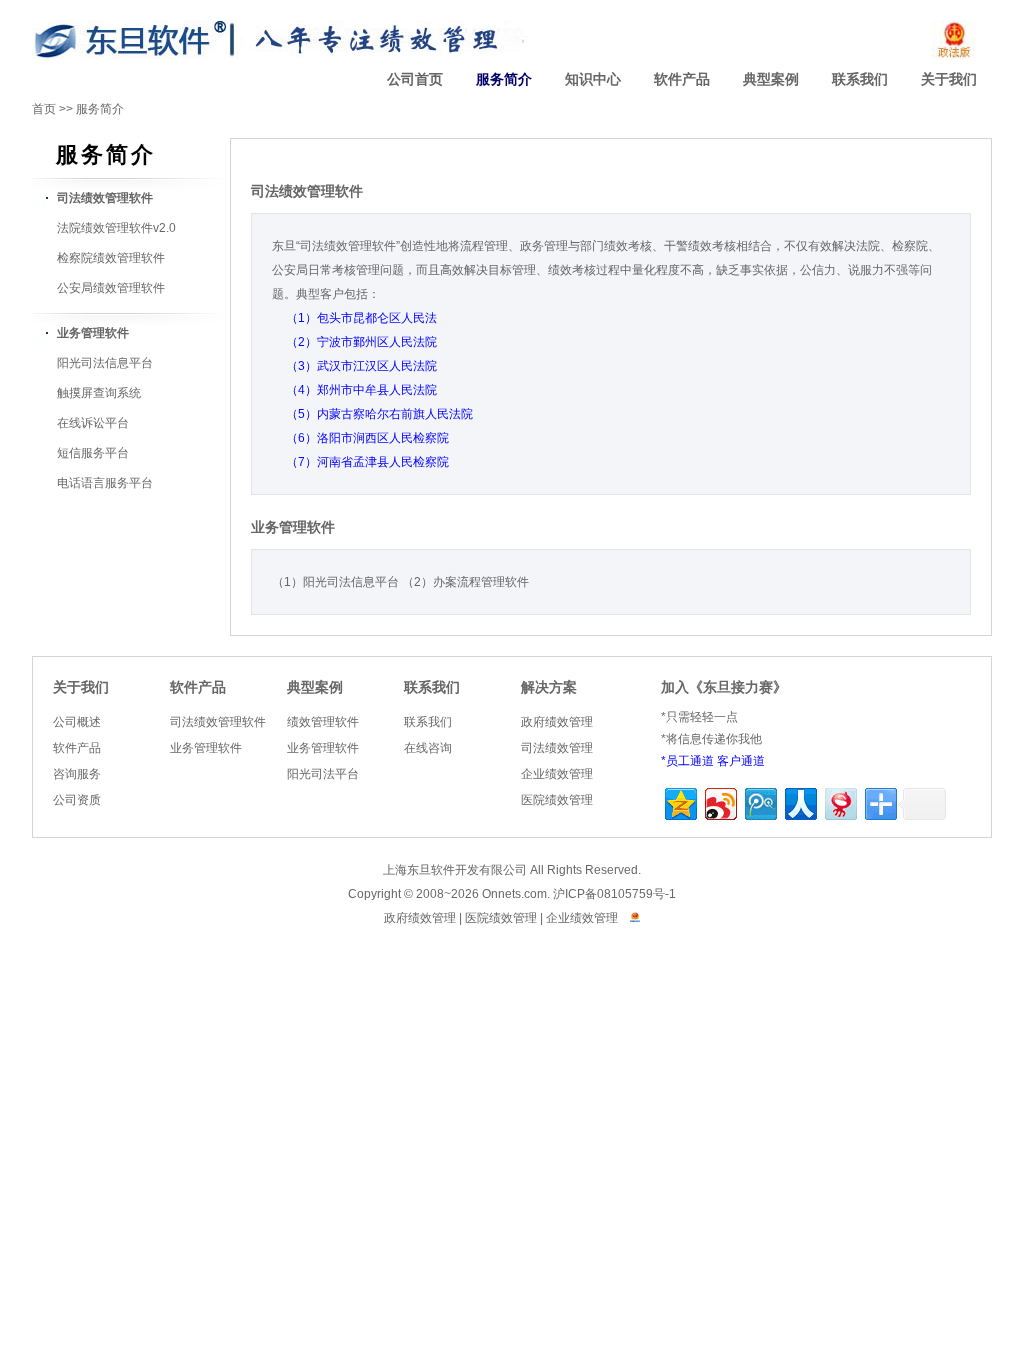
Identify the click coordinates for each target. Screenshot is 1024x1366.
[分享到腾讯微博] (759, 801)
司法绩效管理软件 (218, 722)
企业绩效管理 (557, 774)
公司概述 (77, 722)
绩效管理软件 (323, 722)
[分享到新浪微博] (719, 801)
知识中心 (593, 79)
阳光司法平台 (323, 774)
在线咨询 (428, 748)
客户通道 (741, 761)
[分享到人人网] (799, 801)
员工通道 (690, 761)
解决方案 (549, 687)
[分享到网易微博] (839, 801)
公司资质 (77, 800)
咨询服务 (77, 774)
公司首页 (415, 79)
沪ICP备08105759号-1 (614, 894)
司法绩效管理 (557, 748)
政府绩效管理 (557, 722)
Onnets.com (514, 894)
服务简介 (504, 79)
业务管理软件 (206, 748)
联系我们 (860, 79)
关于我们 (949, 79)
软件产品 (682, 79)
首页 (44, 109)
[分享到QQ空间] (679, 801)
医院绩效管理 (557, 800)
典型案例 (771, 79)
